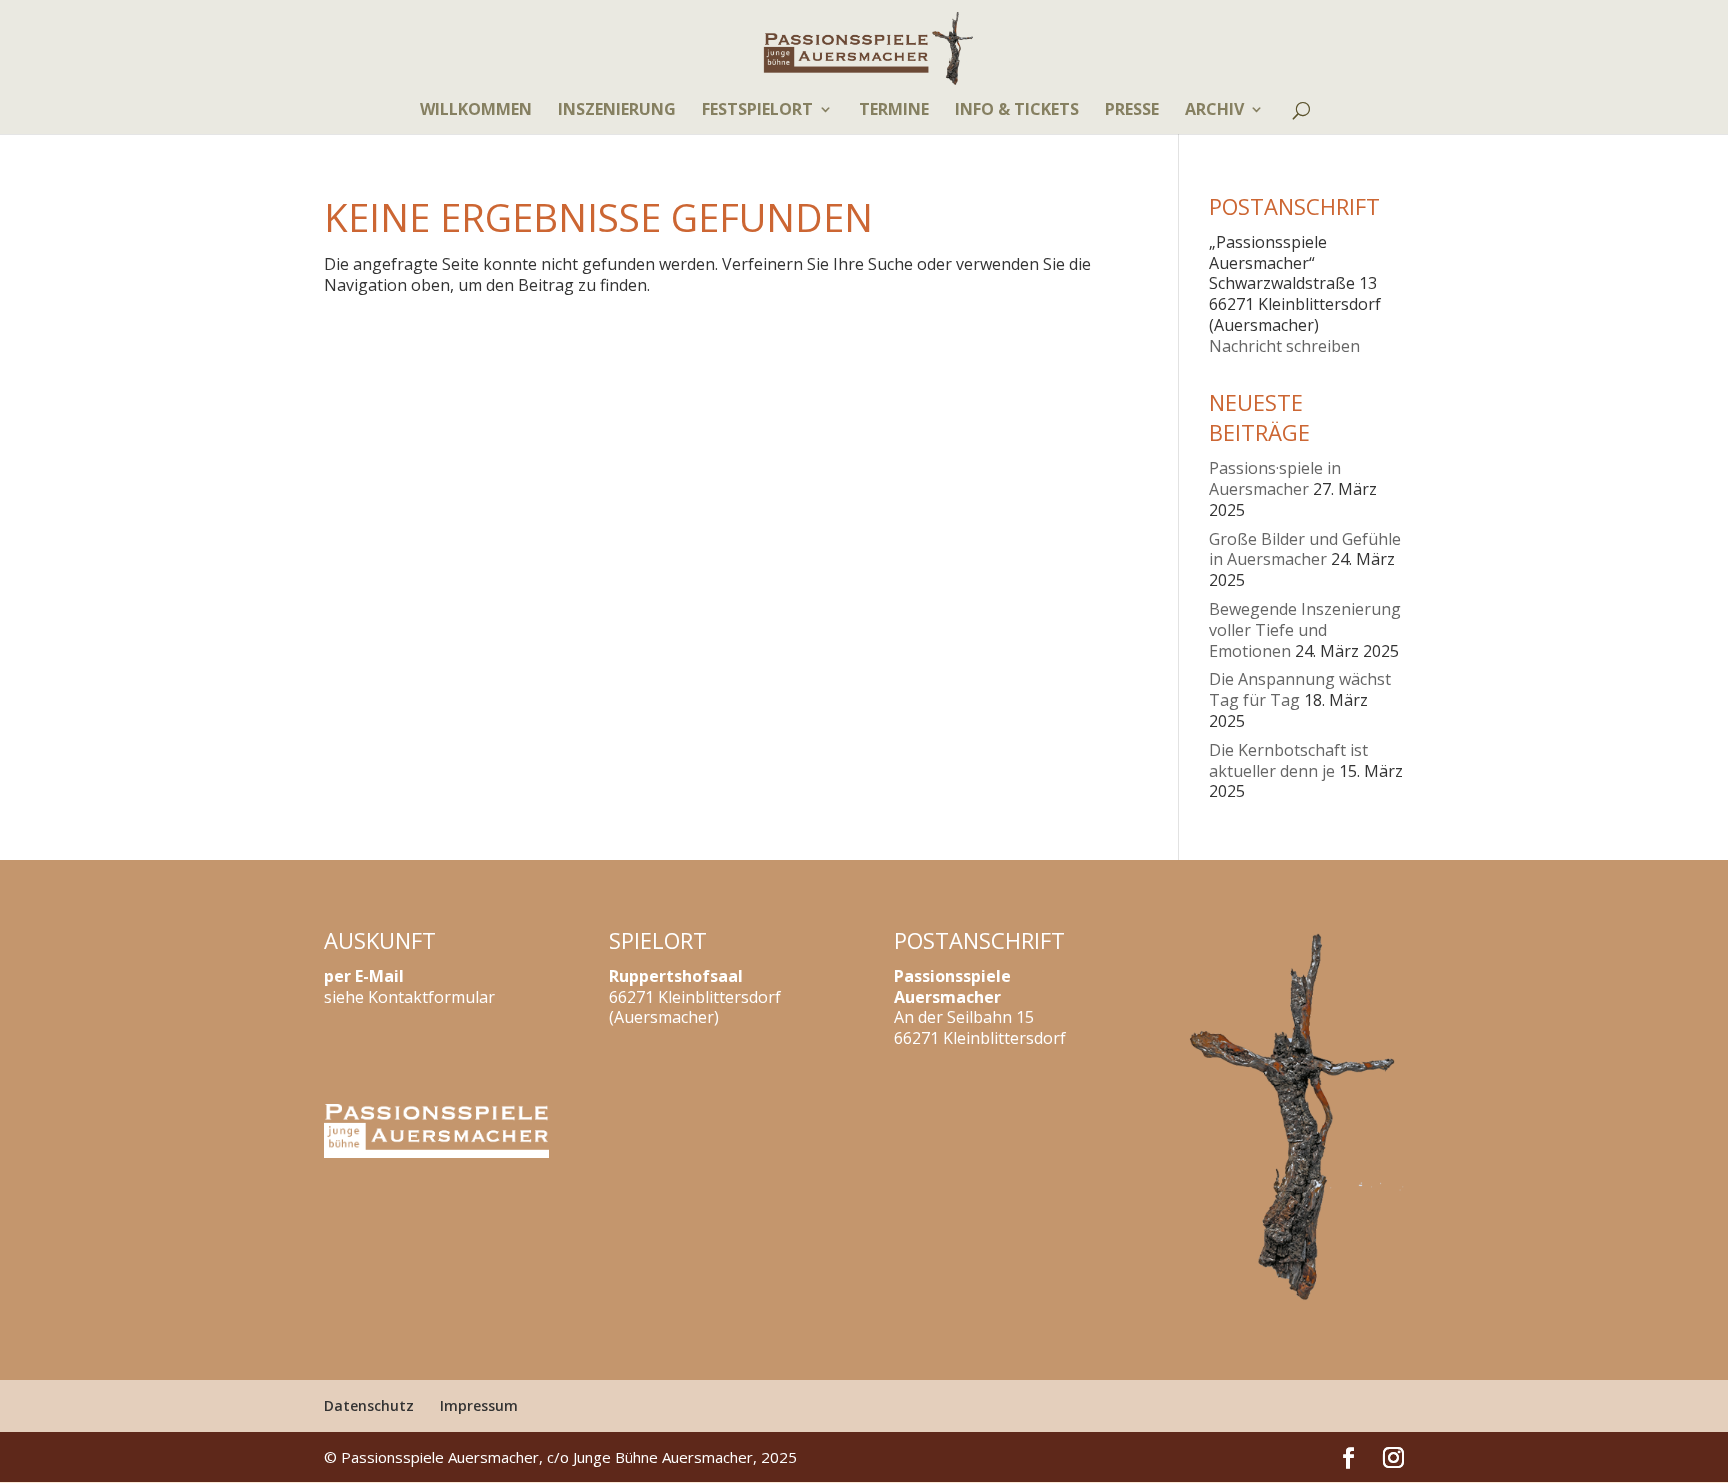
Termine (894, 111)
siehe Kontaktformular (409, 997)
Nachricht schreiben (1284, 346)
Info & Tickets (1017, 111)
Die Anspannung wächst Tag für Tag (1300, 689)
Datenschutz (369, 1405)
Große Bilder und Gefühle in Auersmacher (1305, 549)
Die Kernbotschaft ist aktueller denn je (1288, 760)
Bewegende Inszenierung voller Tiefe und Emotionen (1305, 630)
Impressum (479, 1405)
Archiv (1214, 111)
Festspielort (757, 111)
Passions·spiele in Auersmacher (1275, 478)
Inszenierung (617, 111)
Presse (1132, 111)
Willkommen (476, 111)
